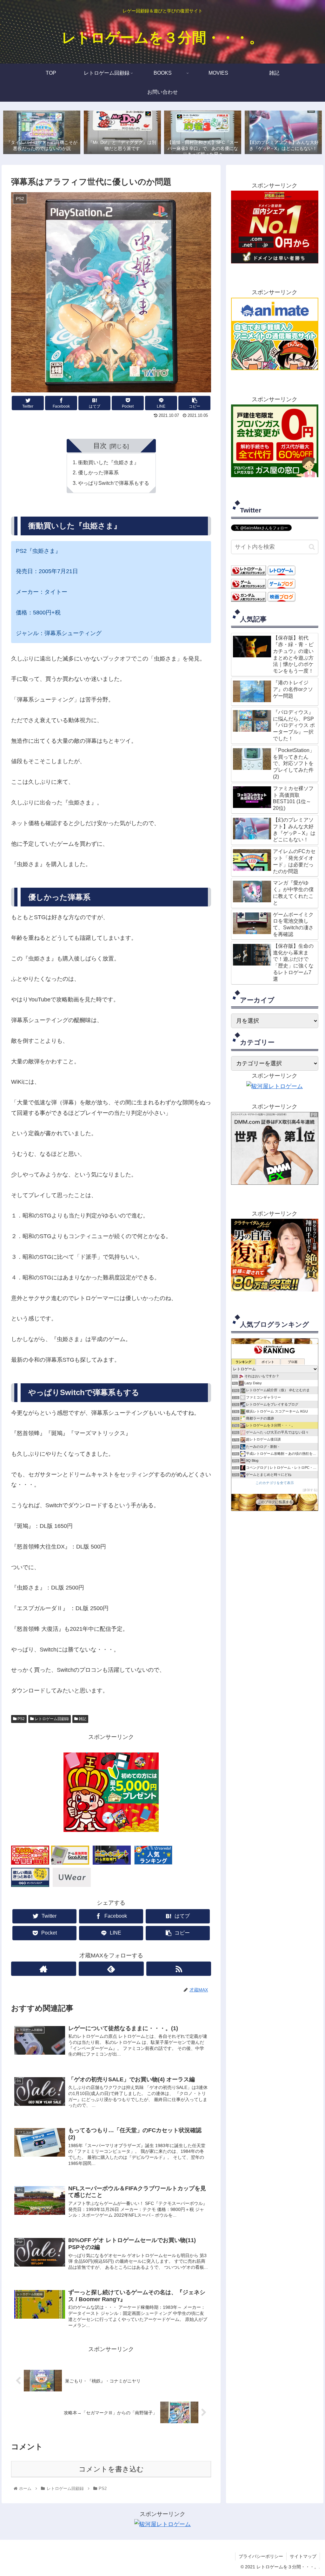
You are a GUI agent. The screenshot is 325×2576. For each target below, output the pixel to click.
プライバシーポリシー (261, 2556)
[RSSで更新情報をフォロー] (179, 1969)
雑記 (82, 1719)
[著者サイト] (44, 1969)
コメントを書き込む (111, 2469)
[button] (312, 547)
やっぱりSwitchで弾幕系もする (114, 483)
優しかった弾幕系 (98, 472)
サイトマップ (303, 2556)
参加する (310, 1490)
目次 (100, 446)
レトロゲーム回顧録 (51, 1719)
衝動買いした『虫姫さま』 (109, 462)
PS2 (21, 1719)
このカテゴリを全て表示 (275, 1483)
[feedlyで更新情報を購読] (111, 1969)
